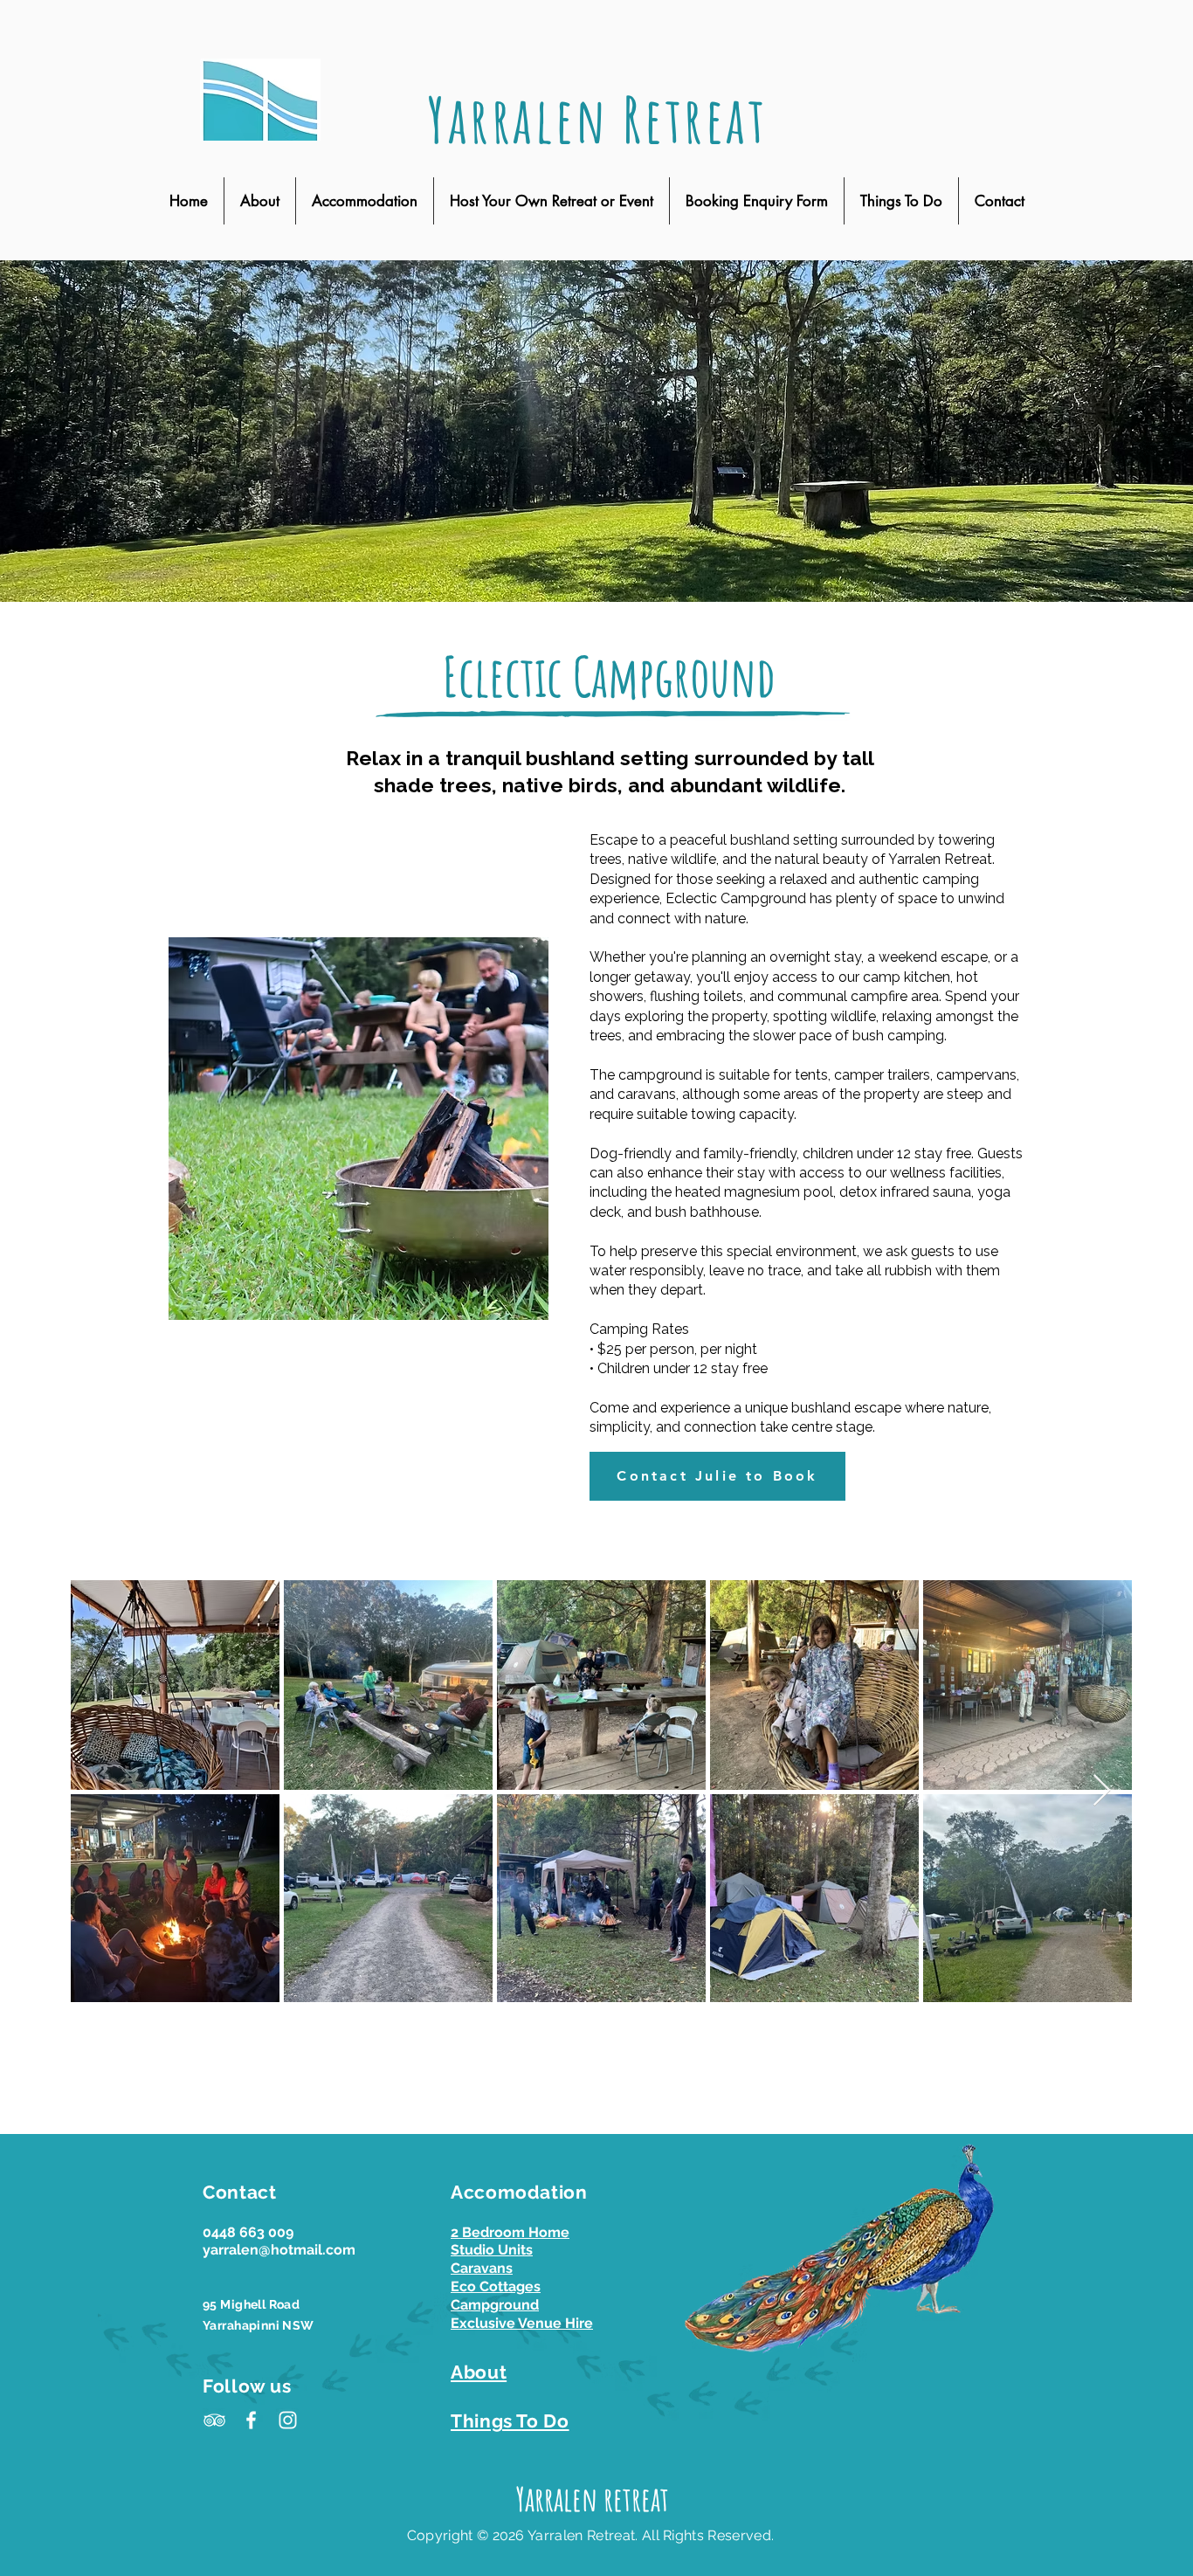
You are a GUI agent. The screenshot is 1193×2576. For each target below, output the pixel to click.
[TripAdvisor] (214, 2420)
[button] (365, 201)
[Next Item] (1102, 1791)
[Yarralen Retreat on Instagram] (288, 2420)
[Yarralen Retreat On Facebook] (251, 2420)
